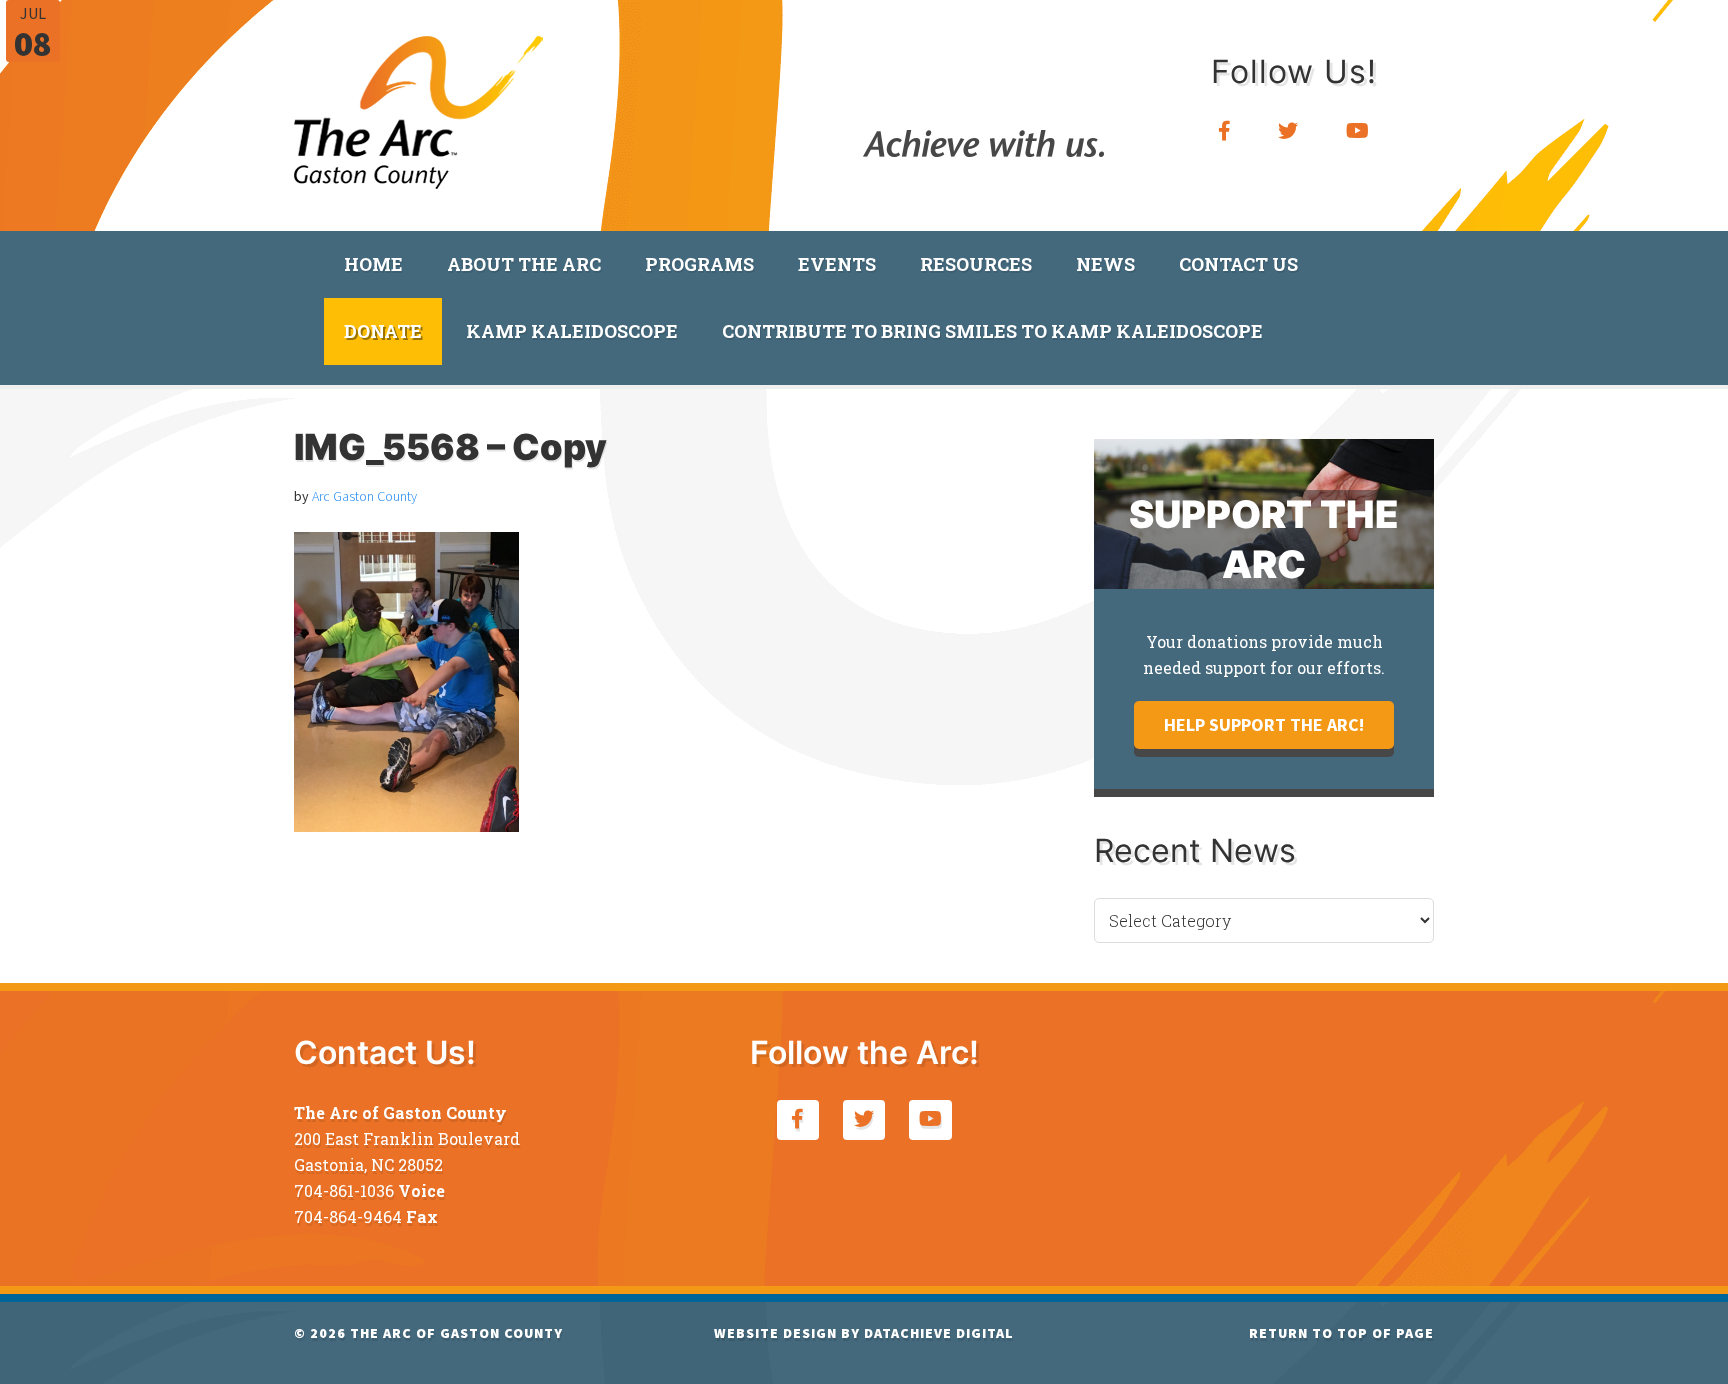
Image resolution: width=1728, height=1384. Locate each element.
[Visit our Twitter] (1288, 131)
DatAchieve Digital (939, 1333)
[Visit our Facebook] (1225, 131)
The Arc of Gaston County (419, 105)
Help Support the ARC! (1264, 724)
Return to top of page (1341, 1333)
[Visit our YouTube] (1358, 131)
